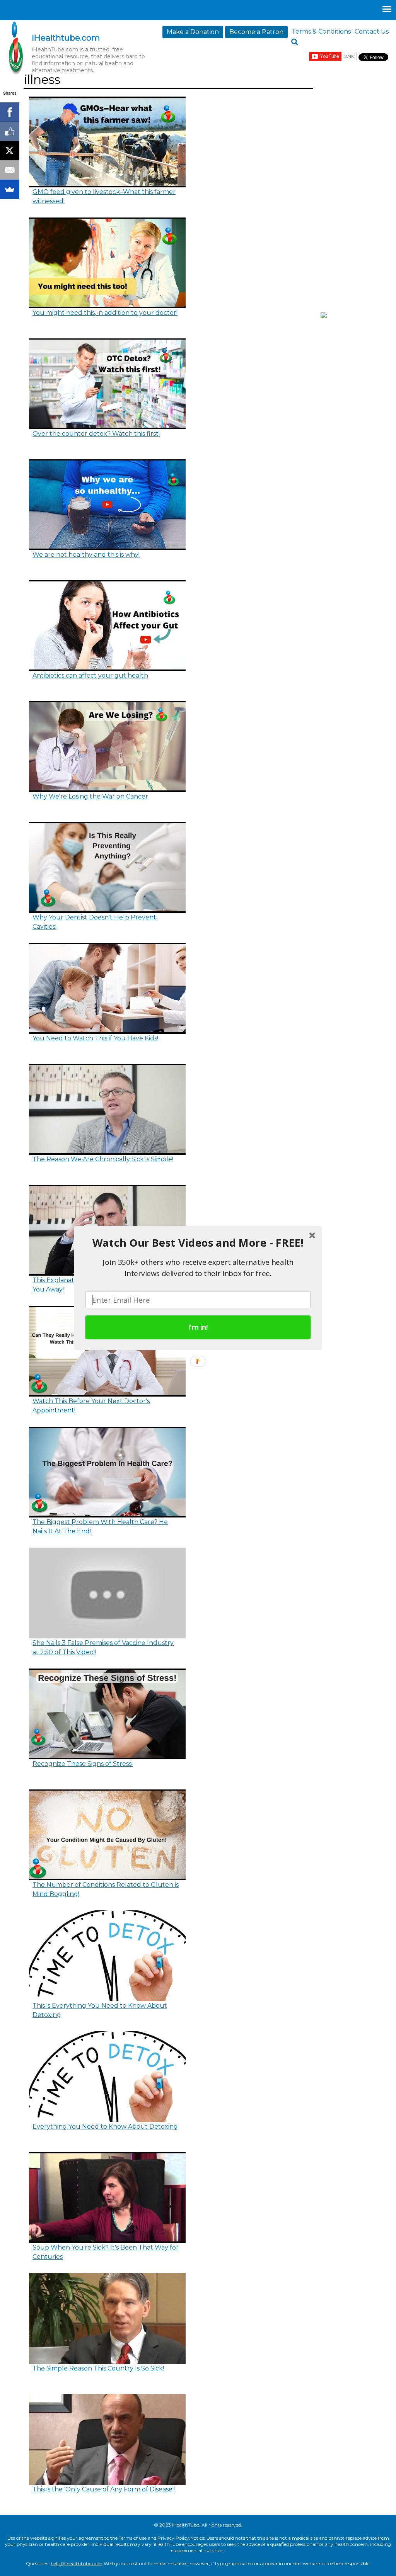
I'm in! (198, 1327)
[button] (198, 1243)
